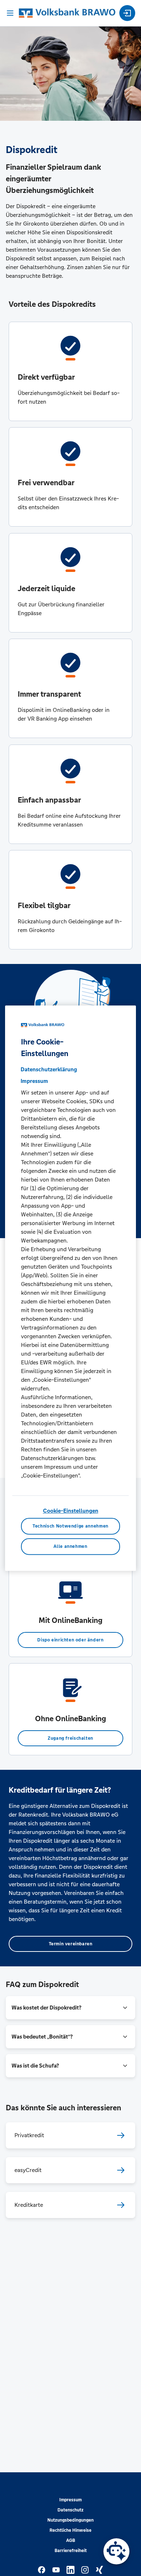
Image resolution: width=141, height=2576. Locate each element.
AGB (71, 2540)
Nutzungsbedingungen (70, 2520)
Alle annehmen (70, 1546)
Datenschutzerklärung (49, 1070)
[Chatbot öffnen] (116, 2551)
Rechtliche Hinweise (70, 2530)
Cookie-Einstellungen (71, 1511)
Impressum (70, 2500)
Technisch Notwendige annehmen (70, 1526)
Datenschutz (70, 2510)
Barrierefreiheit (71, 2551)
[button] (70, 2008)
